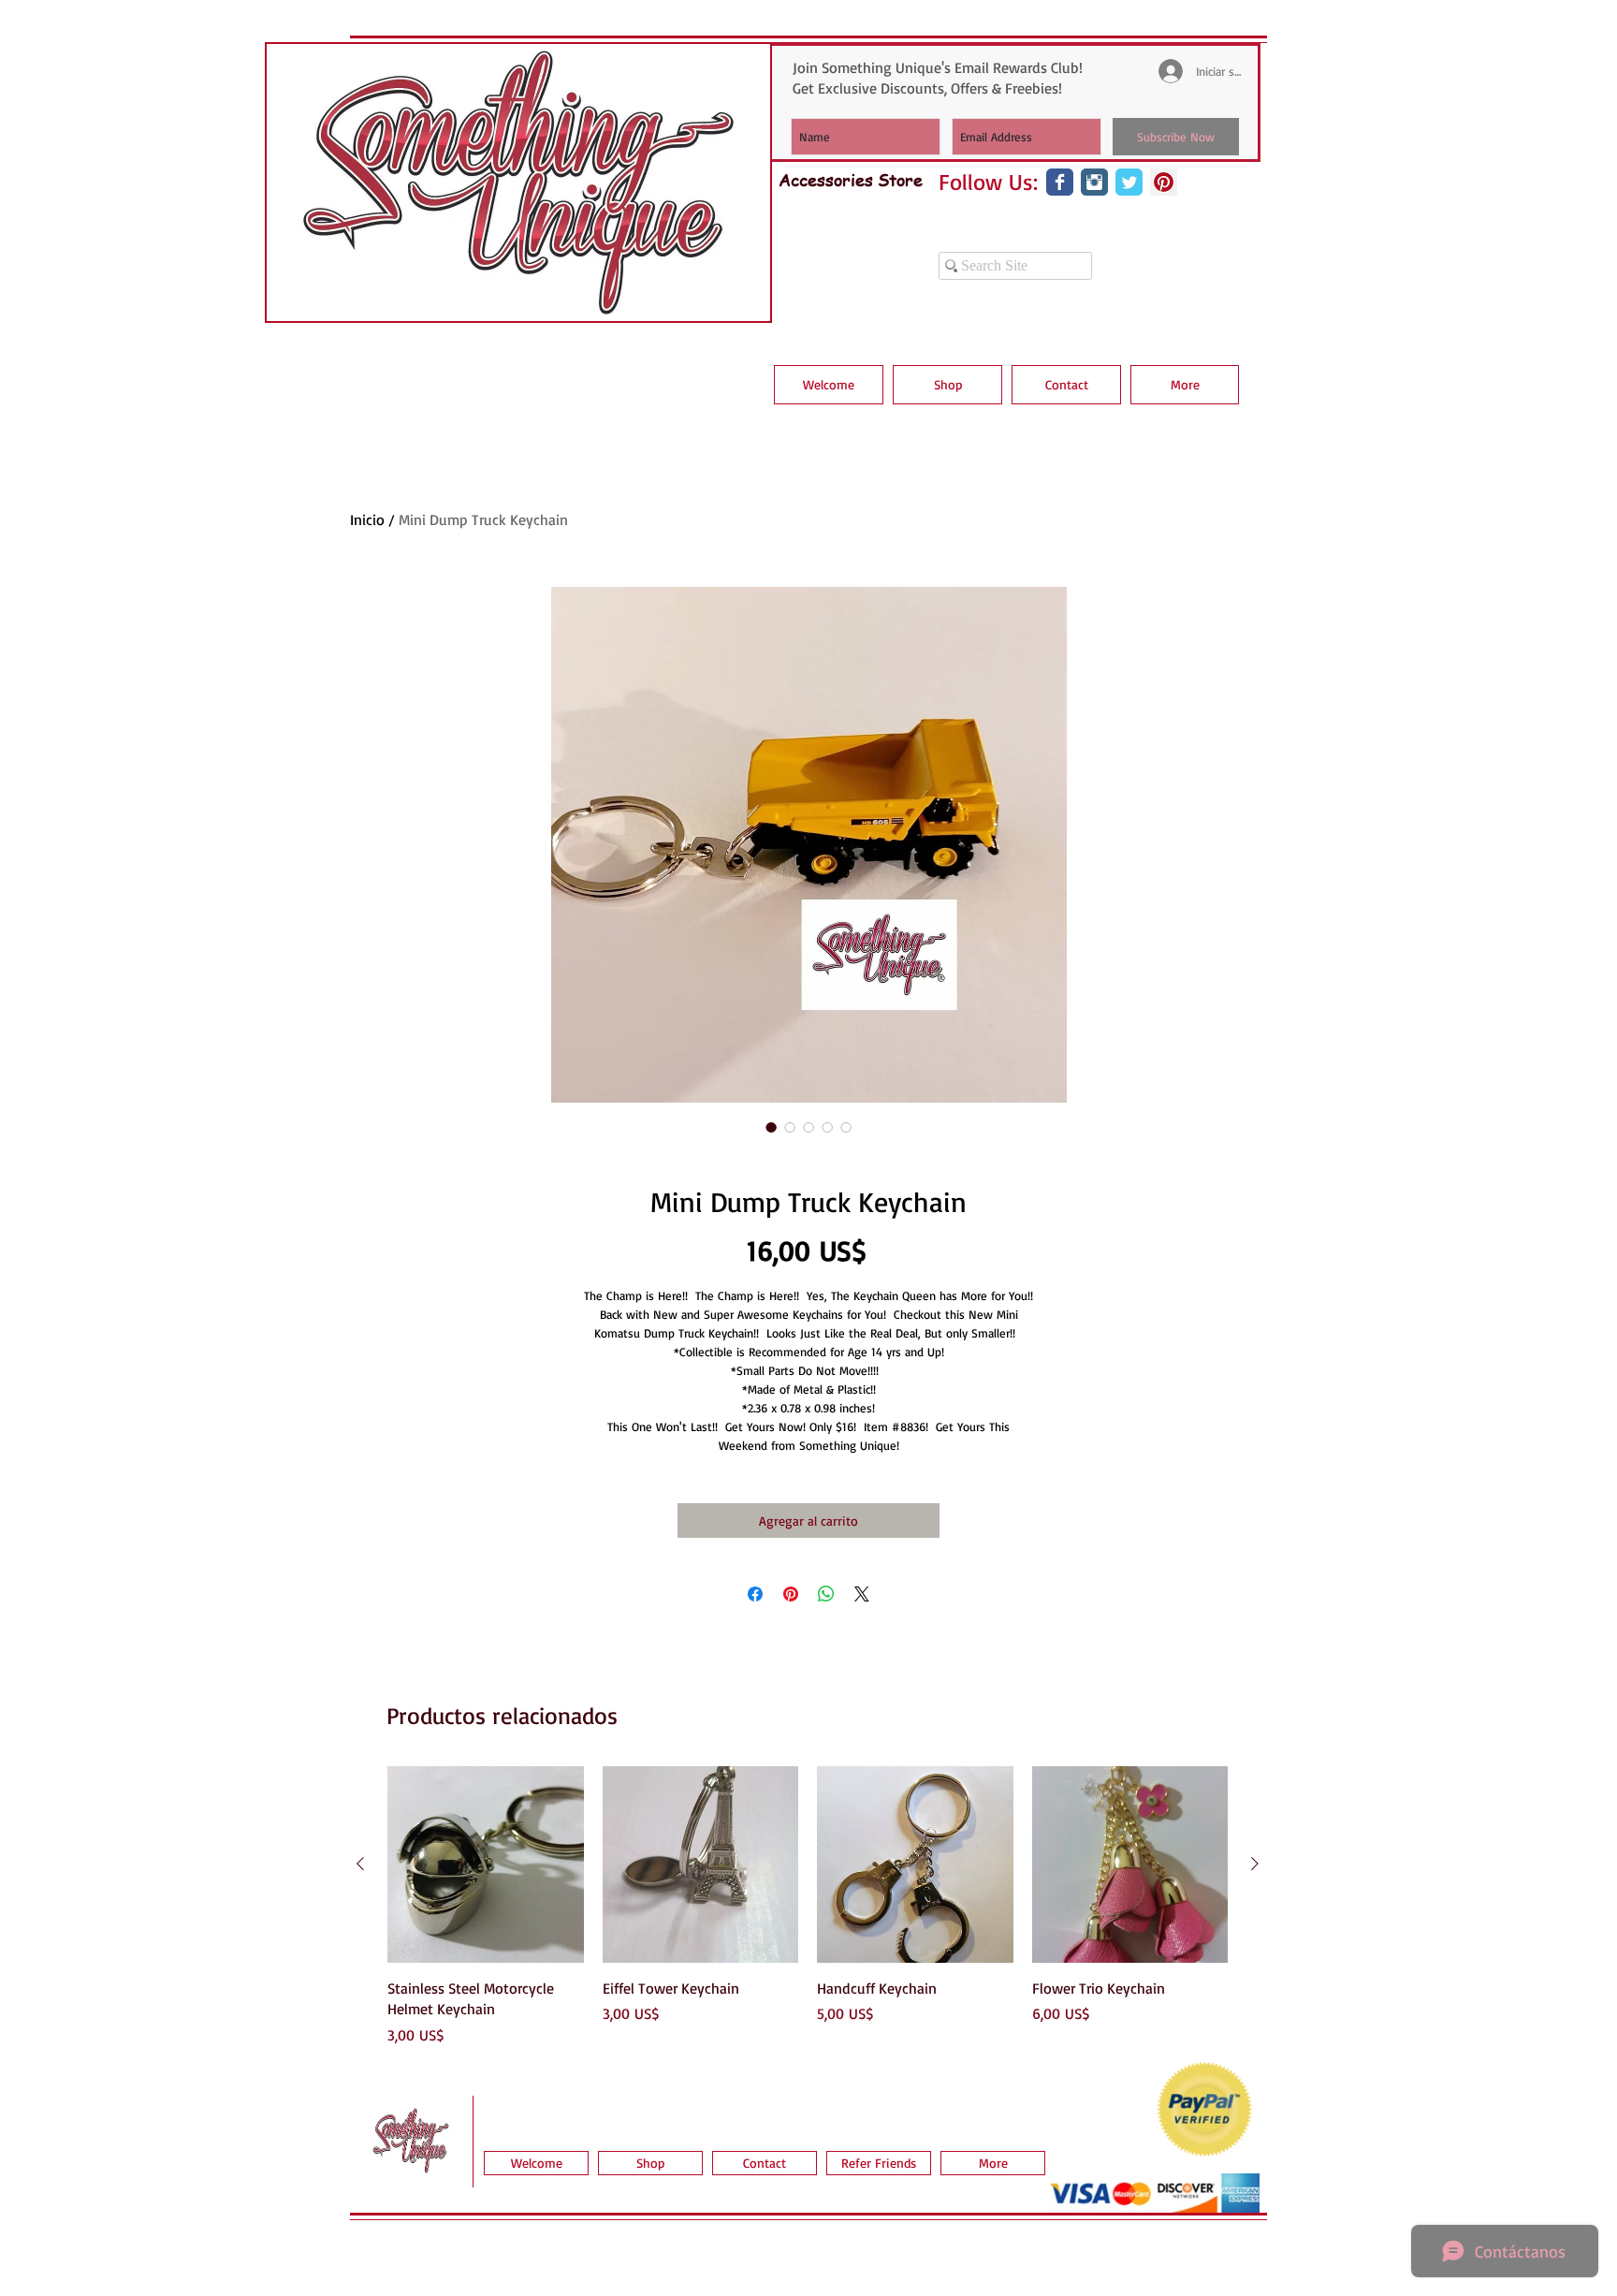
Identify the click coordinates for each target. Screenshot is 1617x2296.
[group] (808, 1906)
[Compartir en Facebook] (755, 1594)
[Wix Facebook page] (1060, 182)
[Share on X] (862, 1594)
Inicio (367, 519)
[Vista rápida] (486, 1865)
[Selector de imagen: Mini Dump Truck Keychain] (771, 1127)
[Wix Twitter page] (1129, 182)
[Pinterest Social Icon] (1164, 182)
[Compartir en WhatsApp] (826, 1594)
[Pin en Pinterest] (791, 1594)
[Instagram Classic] (1094, 182)
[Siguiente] (1255, 1864)
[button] (947, 385)
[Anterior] (360, 1864)
